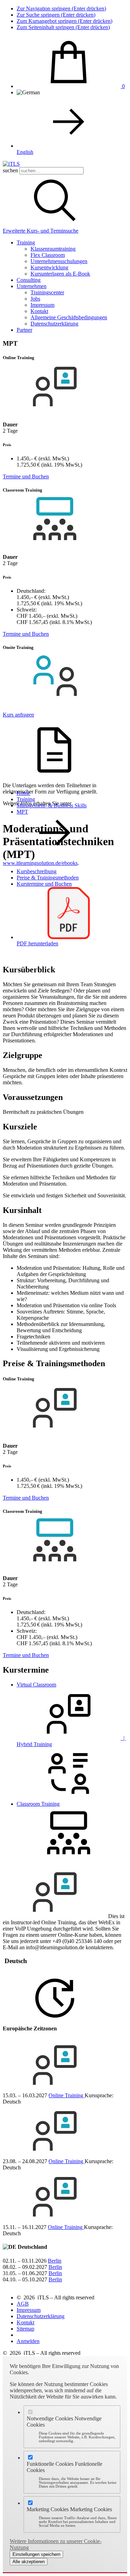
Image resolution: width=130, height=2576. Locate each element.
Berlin (55, 2261)
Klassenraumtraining (53, 249)
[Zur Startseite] (11, 164)
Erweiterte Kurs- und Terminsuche (41, 231)
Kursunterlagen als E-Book (60, 274)
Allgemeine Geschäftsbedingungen (69, 317)
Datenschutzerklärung (54, 324)
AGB (23, 2304)
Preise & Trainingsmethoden (48, 878)
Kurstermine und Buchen (44, 884)
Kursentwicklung (49, 267)
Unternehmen (32, 286)
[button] (55, 224)
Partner (24, 330)
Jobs (35, 299)
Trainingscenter (47, 292)
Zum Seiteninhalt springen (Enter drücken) (63, 27)
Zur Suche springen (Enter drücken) (56, 15)
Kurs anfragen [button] (18, 715)
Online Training (67, 2095)
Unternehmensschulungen (59, 261)
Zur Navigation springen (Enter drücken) (61, 8)
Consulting (29, 280)
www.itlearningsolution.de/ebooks (40, 863)
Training (26, 242)
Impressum (42, 305)
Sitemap (25, 2329)
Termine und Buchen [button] (26, 476)
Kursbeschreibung (37, 871)
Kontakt (39, 311)
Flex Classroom (48, 255)
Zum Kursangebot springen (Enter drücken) (64, 21)
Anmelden (28, 2341)
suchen (10, 170)
